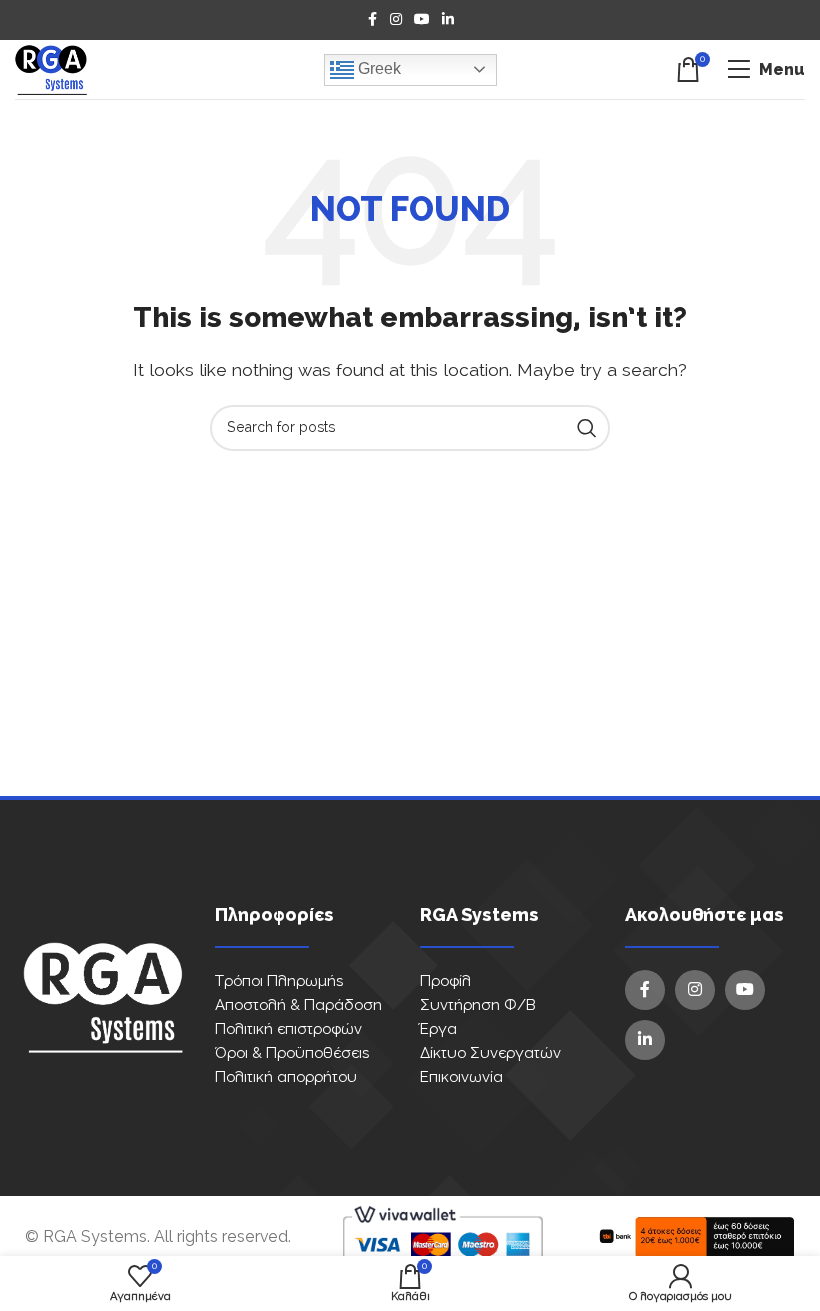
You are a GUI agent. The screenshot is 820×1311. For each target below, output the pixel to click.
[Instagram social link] (396, 20)
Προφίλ (445, 981)
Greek (377, 68)
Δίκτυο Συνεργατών (490, 1053)
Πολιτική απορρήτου (286, 1077)
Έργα (438, 1029)
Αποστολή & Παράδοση (298, 1005)
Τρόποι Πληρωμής (279, 981)
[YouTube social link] (422, 20)
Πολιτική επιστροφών (288, 1029)
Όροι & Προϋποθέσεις (292, 1053)
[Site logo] (51, 69)
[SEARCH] (587, 428)
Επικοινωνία (461, 1077)
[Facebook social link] (372, 20)
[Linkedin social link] (448, 20)
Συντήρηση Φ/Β (478, 1005)
